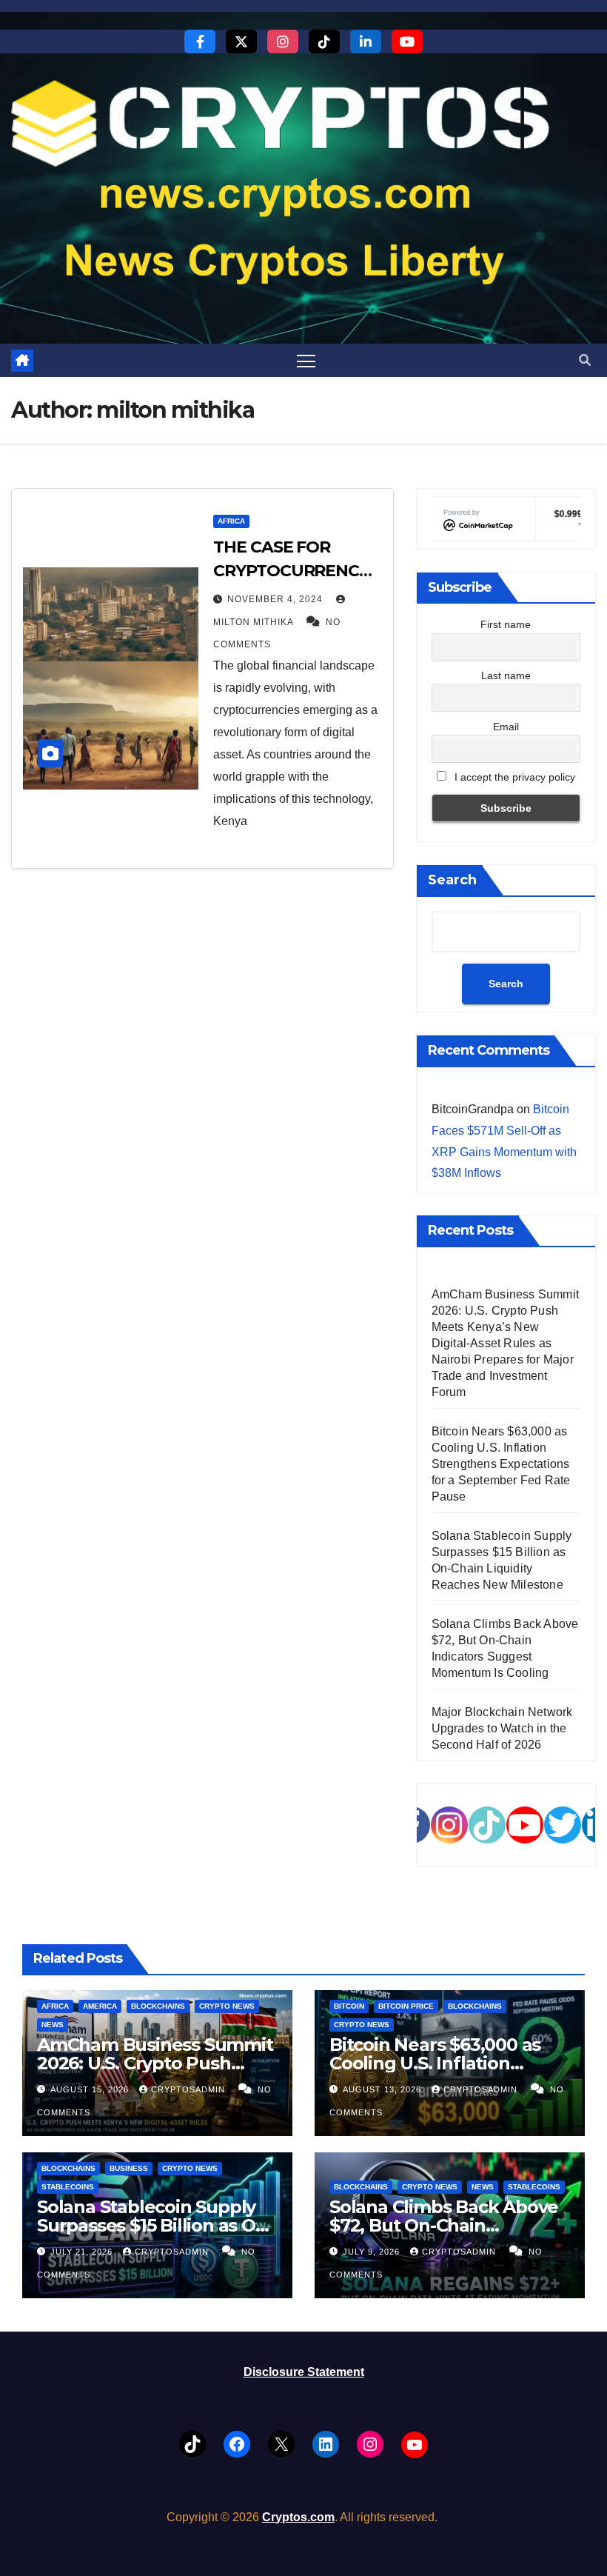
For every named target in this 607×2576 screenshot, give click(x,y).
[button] (585, 360)
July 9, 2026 (373, 2252)
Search (452, 880)
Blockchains (158, 2006)
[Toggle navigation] (306, 360)
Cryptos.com (298, 2517)
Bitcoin (349, 2006)
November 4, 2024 (276, 599)
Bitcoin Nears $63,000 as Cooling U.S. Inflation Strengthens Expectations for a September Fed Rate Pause (501, 1464)
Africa (231, 521)
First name (506, 624)
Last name (506, 675)
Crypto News (227, 2006)
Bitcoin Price (406, 2006)
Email (506, 727)
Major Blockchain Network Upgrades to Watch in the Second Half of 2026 (502, 1728)
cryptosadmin (190, 2089)
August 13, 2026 (383, 2089)
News (53, 2025)
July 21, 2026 (83, 2252)
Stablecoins (68, 2187)
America (100, 2006)
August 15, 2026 (91, 2089)
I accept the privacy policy (513, 777)
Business (129, 2168)
